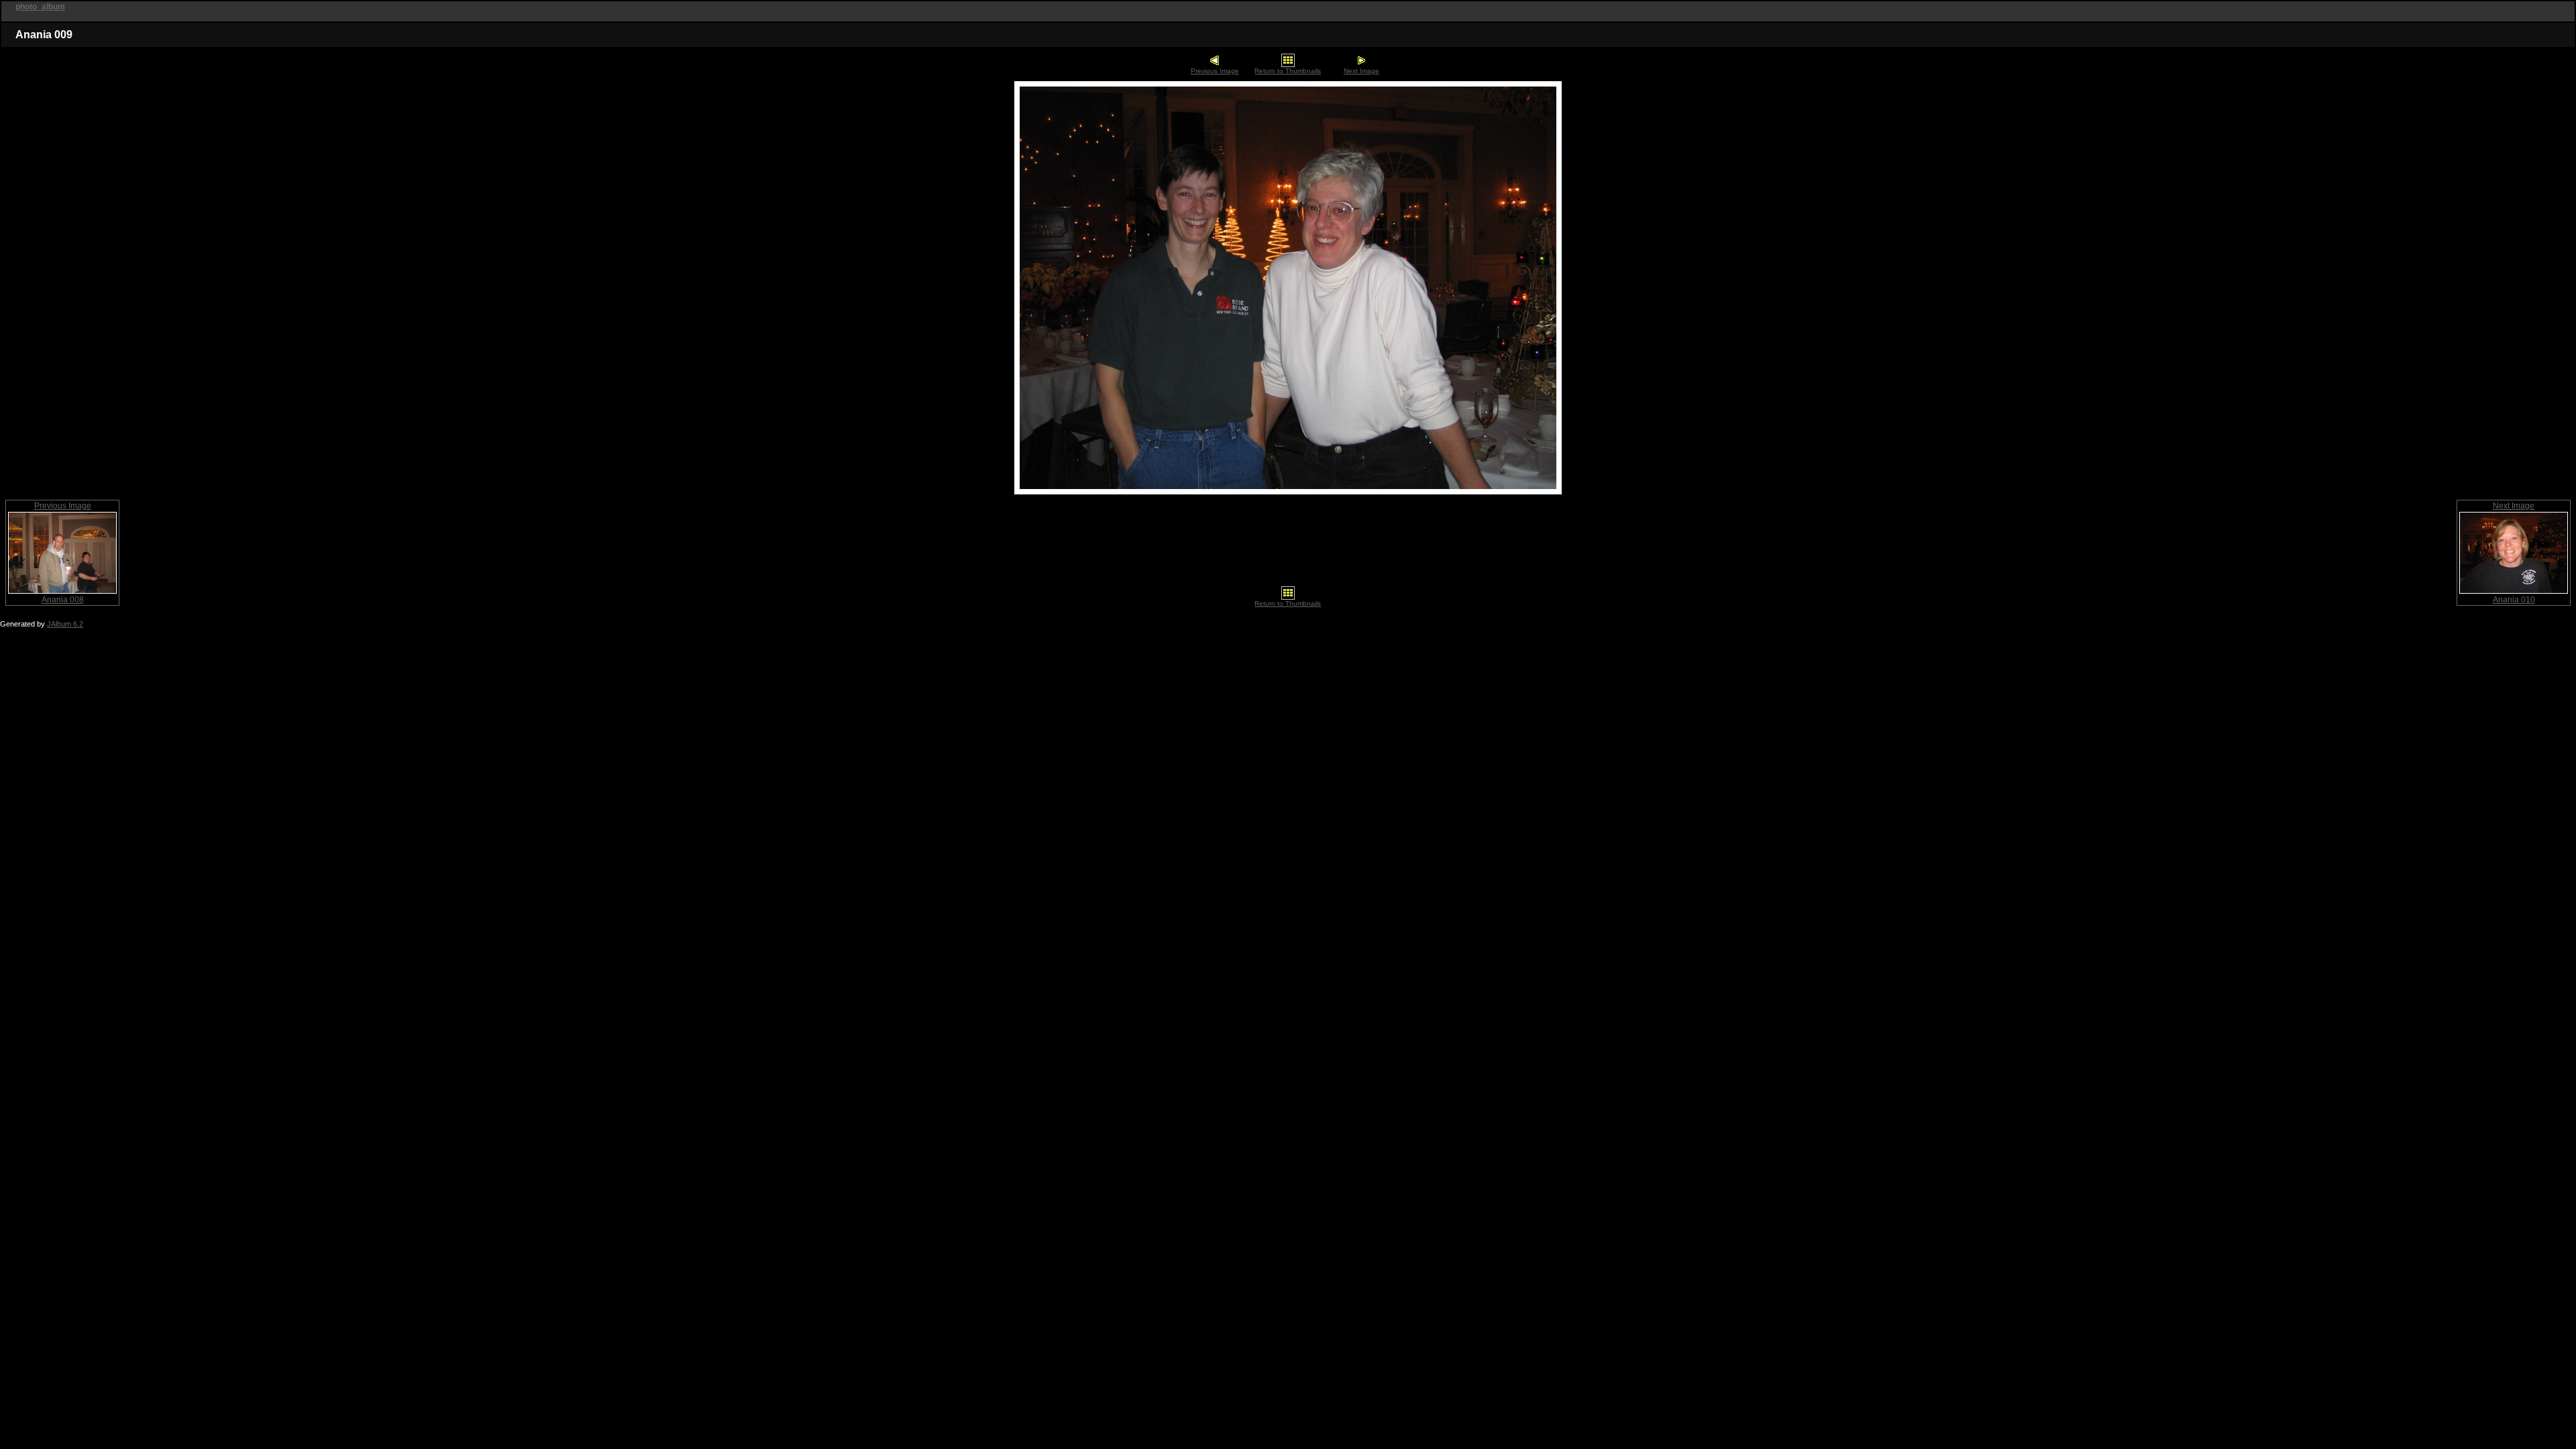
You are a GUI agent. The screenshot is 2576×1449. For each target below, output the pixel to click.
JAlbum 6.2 (65, 624)
